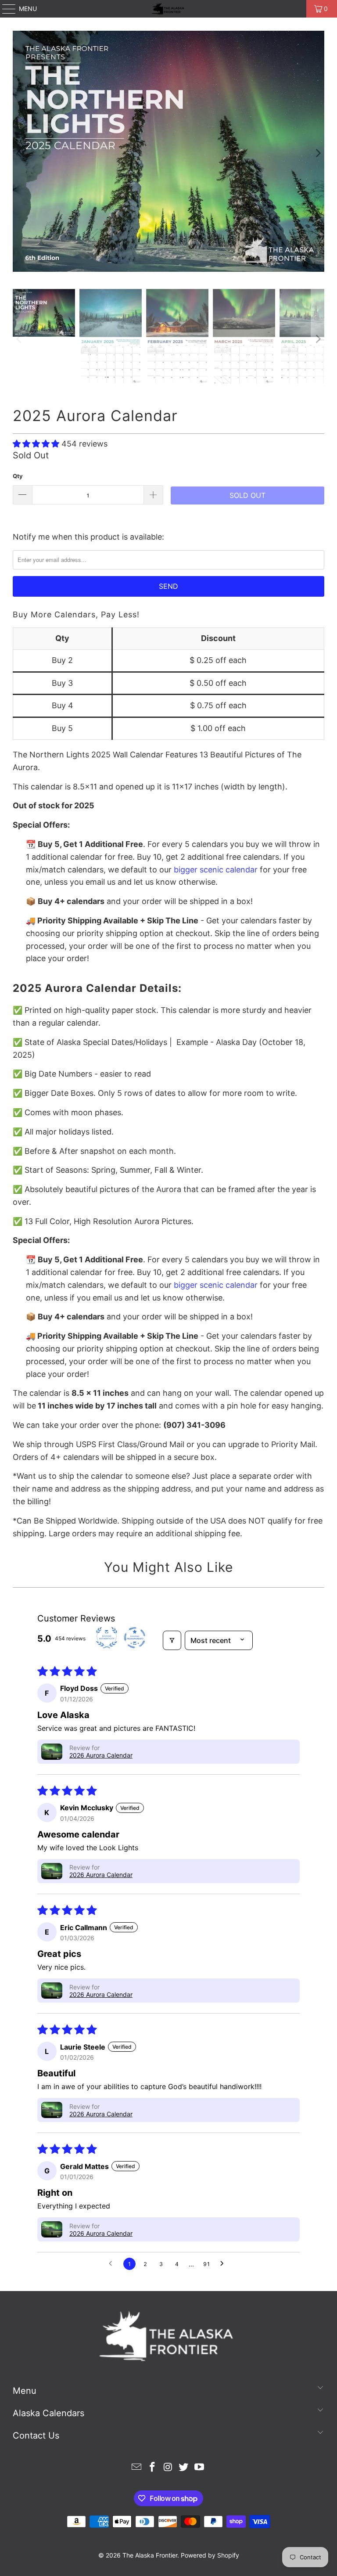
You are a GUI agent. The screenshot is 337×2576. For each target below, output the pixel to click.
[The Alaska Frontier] (168, 9)
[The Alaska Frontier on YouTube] (200, 2468)
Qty (18, 476)
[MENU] (5, 9)
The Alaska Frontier (150, 2555)
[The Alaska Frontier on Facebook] (152, 2468)
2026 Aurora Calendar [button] (101, 1755)
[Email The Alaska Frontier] (137, 2468)
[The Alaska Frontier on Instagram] (168, 2468)
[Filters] (172, 1640)
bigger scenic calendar (216, 870)
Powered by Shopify (210, 2555)
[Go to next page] (224, 2264)
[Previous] (19, 153)
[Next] (318, 153)
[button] (37, 444)
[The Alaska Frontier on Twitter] (184, 2468)
